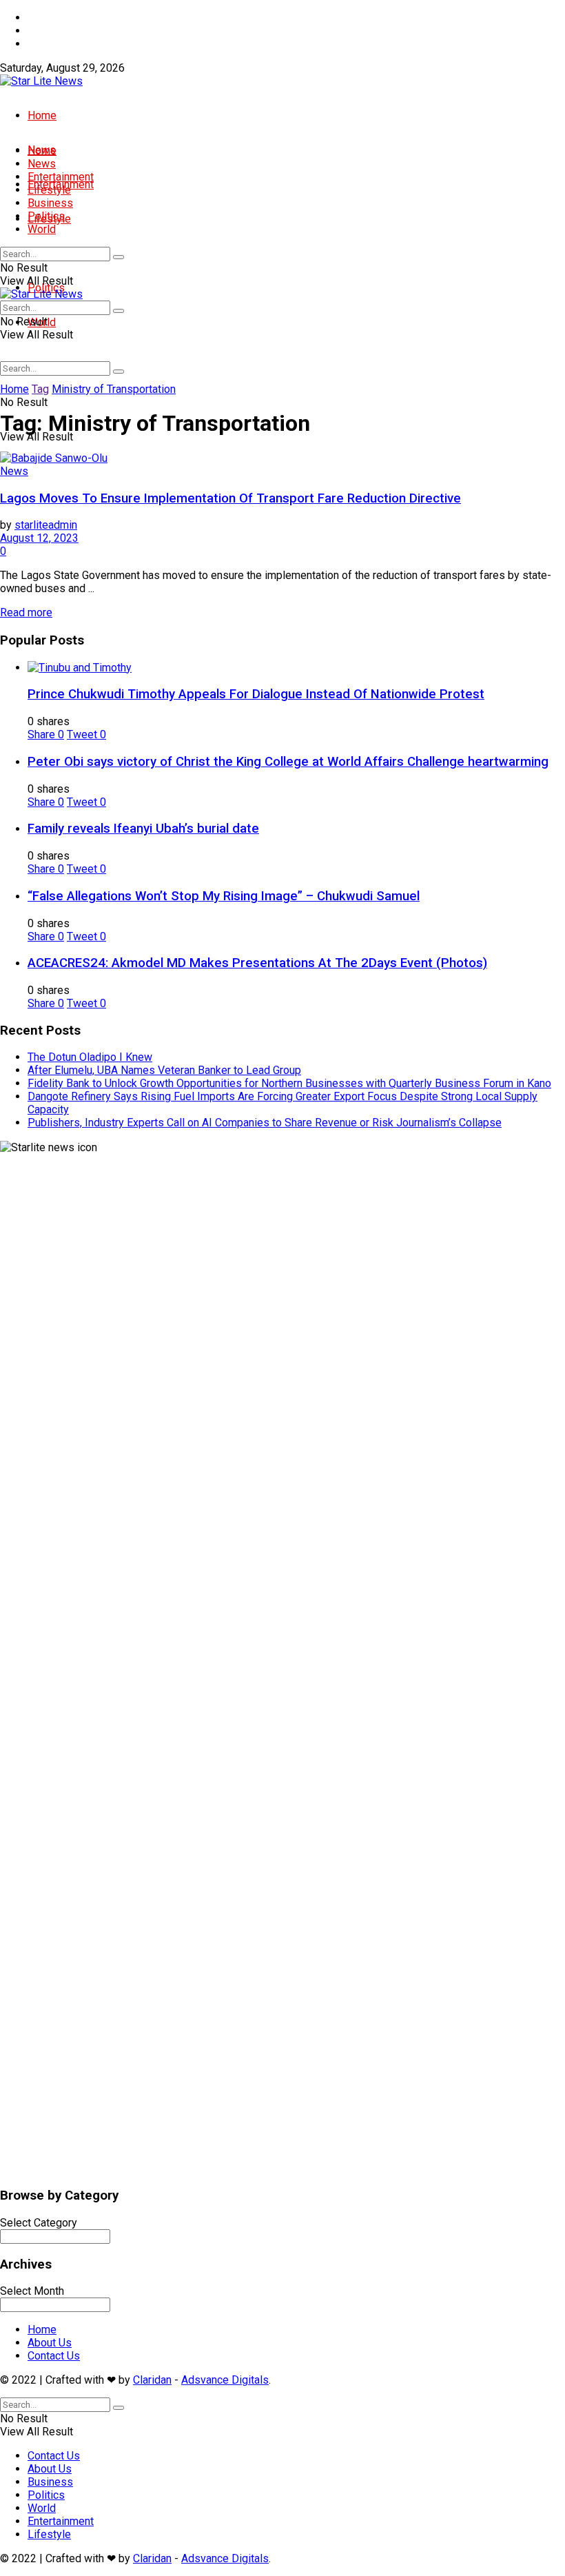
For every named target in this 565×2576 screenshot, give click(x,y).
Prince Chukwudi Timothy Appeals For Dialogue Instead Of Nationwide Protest (256, 694)
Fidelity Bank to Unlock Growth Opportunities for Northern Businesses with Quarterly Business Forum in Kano (289, 1083)
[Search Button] (119, 372)
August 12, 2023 (39, 538)
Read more (26, 612)
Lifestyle (49, 190)
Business (50, 203)
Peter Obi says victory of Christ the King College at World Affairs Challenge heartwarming (288, 762)
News (42, 164)
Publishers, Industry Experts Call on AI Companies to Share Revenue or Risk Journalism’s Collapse (265, 1123)
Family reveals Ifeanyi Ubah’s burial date (143, 829)
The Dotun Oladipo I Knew (90, 1057)
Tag (40, 389)
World (42, 229)
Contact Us (54, 44)
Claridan (152, 2380)
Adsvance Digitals (225, 2380)
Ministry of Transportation (114, 389)
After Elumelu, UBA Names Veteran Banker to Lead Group (164, 1070)
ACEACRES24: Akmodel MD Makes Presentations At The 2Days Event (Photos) (257, 963)
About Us (50, 31)
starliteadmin (46, 525)
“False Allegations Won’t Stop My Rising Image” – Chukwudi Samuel (224, 896)
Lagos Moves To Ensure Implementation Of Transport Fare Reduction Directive (230, 498)
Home (42, 18)
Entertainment (61, 177)
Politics (46, 216)
